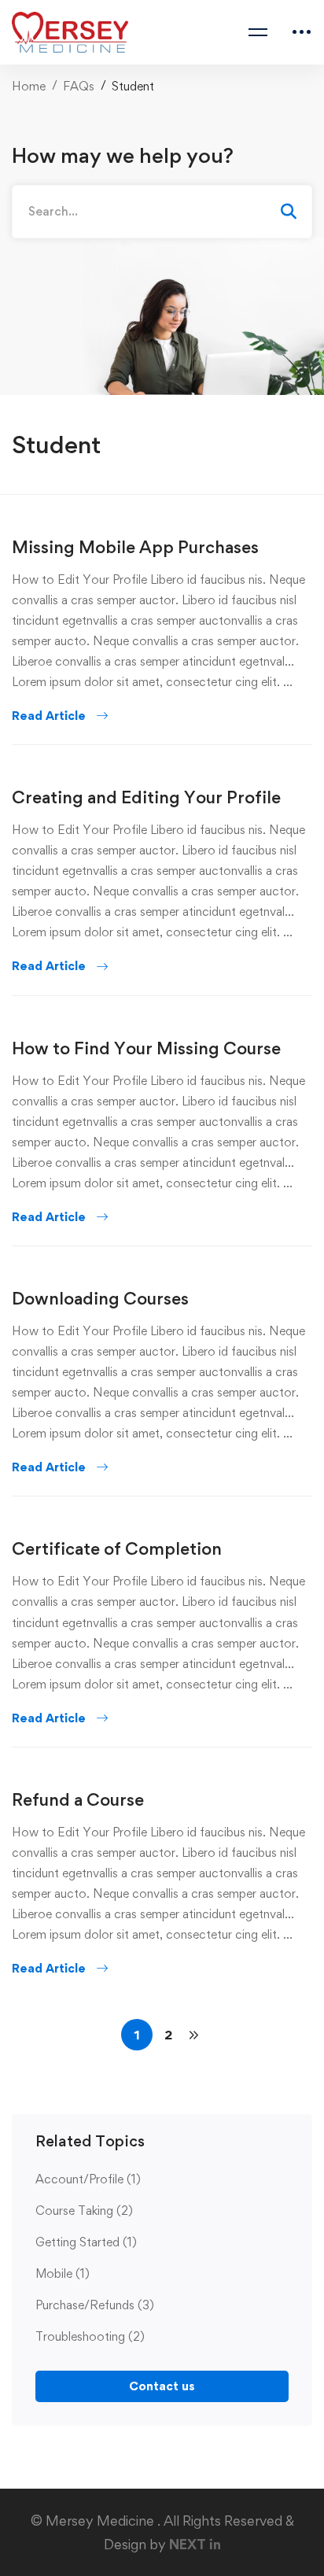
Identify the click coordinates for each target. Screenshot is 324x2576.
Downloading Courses (100, 1298)
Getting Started (86, 2242)
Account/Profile (88, 2179)
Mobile (63, 2273)
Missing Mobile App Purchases (135, 547)
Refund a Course (78, 1799)
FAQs (79, 86)
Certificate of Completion (117, 1548)
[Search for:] (162, 211)
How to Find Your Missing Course (146, 1048)
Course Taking (84, 2211)
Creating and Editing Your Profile (146, 797)
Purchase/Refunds (95, 2305)
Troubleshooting (90, 2336)
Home (29, 86)
